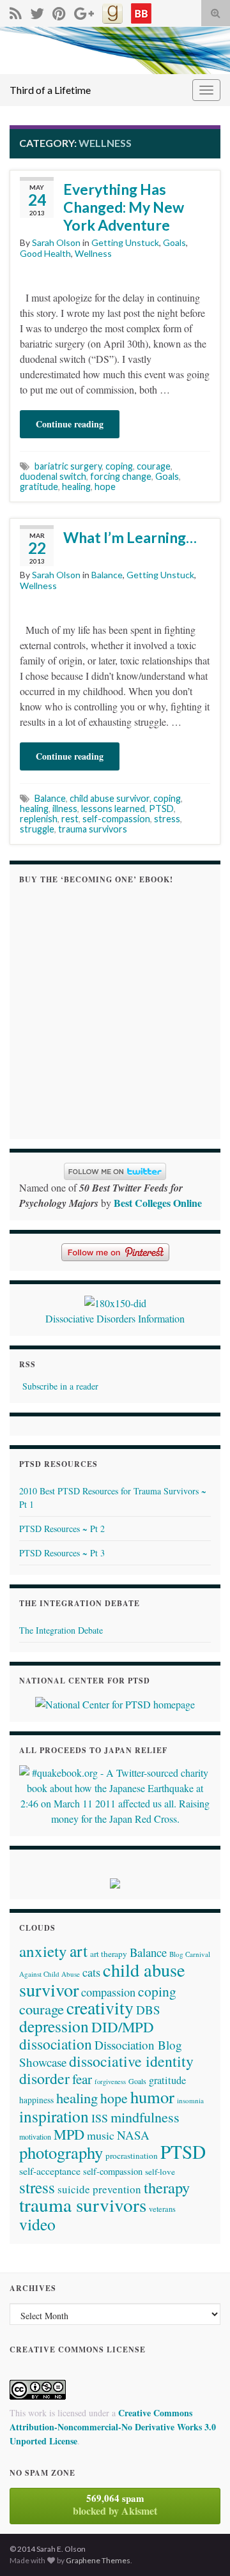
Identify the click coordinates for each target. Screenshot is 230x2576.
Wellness (93, 253)
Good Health (45, 253)
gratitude (39, 487)
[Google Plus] (84, 11)
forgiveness (110, 2081)
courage (154, 466)
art (79, 1951)
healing (76, 487)
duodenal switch (53, 476)
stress (167, 819)
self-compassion (116, 819)
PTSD (161, 809)
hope (105, 487)
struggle (37, 829)
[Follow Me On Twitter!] (37, 11)
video (37, 2224)
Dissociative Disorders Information (115, 1318)
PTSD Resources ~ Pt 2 (62, 1529)
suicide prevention (99, 2189)
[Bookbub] (141, 11)
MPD (69, 2134)
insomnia (190, 2100)
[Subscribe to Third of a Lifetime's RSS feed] (16, 11)
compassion (108, 1992)
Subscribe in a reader (60, 1386)
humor (152, 2097)
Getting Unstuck (125, 242)
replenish (39, 819)
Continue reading (70, 424)
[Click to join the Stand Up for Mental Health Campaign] (115, 1301)
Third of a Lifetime (50, 90)
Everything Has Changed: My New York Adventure (124, 207)
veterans (162, 2209)
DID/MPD (123, 2027)
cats (91, 1972)
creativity (100, 2008)
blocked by (115, 2504)
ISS (100, 2118)
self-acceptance (50, 2171)
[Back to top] (201, 2547)
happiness (36, 2100)
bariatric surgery (68, 466)
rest (70, 819)
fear (82, 2079)
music (101, 2135)
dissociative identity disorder (106, 2070)
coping (119, 466)
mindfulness (145, 2117)
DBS (148, 2010)
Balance (107, 575)
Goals (174, 242)
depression (54, 2026)
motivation (35, 2136)
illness (65, 809)
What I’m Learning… (130, 537)
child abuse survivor (110, 798)
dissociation (56, 2044)
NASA (133, 2135)
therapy (167, 2187)
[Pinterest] (59, 11)
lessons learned (113, 809)
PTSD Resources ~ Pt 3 (62, 1553)
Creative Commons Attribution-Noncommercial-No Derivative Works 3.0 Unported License (113, 2427)
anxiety (43, 1951)
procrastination (132, 2156)
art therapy (109, 1954)
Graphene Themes (98, 2560)
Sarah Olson (56, 242)
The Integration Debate (61, 1630)
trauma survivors (93, 829)
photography (61, 2152)
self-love (160, 2172)
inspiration (54, 2116)
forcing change (121, 476)
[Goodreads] (112, 11)
